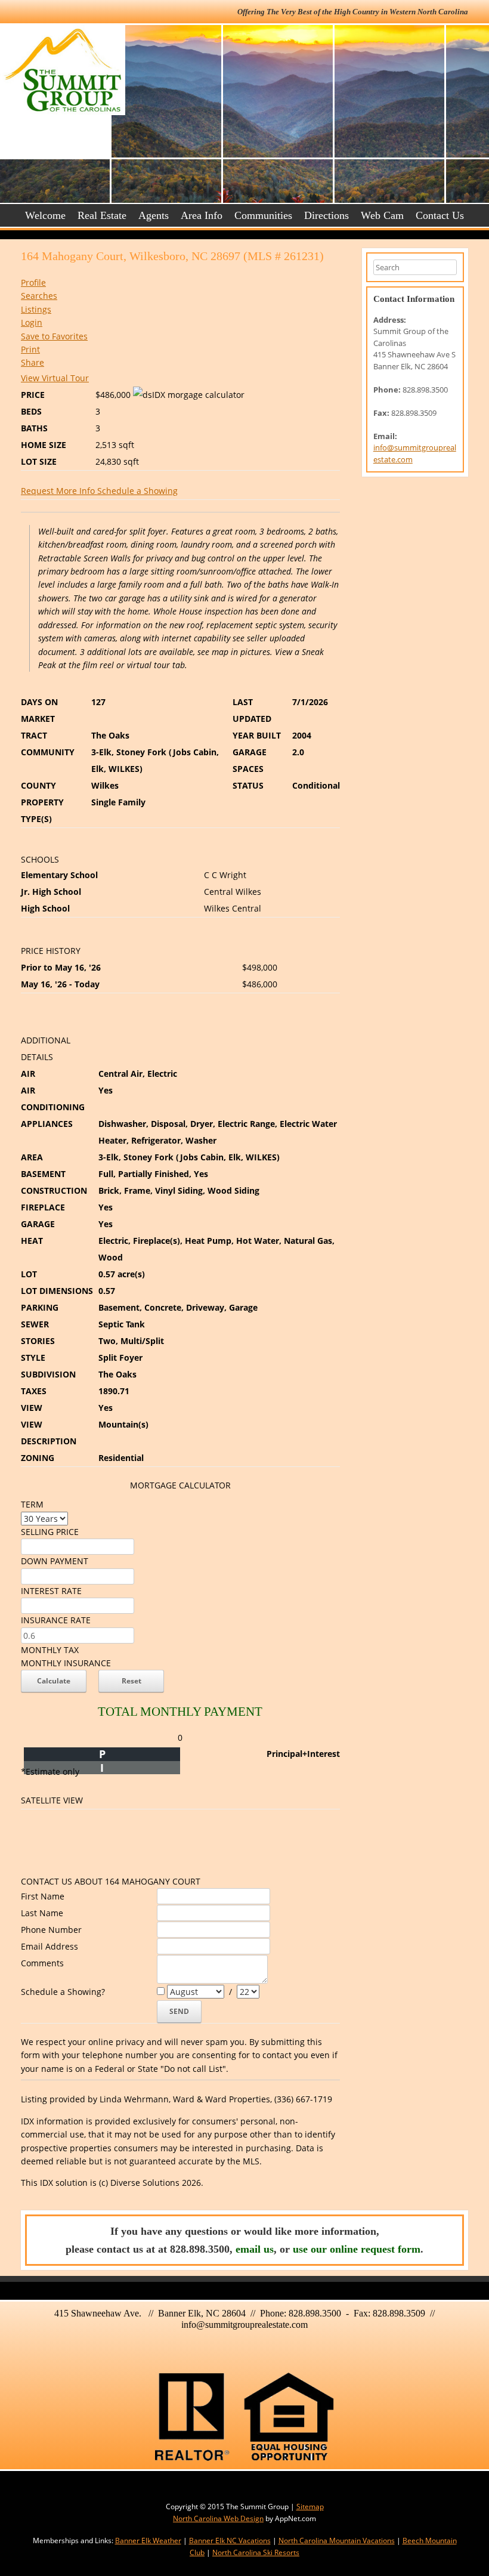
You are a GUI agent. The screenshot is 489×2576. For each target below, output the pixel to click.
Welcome (45, 215)
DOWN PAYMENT (55, 1561)
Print (30, 349)
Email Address (49, 1946)
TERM (32, 1504)
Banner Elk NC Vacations (230, 2541)
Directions (326, 215)
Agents (154, 215)
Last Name (42, 1913)
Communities (263, 215)
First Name (43, 1896)
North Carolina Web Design (218, 2518)
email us (255, 2249)
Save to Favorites (54, 336)
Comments (42, 1963)
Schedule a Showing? (63, 1992)
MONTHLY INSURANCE (66, 1663)
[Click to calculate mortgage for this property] (189, 395)
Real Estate (102, 215)
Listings (36, 309)
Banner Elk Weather (148, 2541)
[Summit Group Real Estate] (55, 70)
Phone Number (51, 1930)
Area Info (202, 215)
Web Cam (382, 215)
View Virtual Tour (55, 378)
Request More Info (59, 491)
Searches (39, 296)
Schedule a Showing (137, 491)
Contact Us (440, 215)
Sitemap (310, 2506)
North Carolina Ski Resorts (256, 2552)
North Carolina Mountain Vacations (337, 2541)
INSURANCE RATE (56, 1620)
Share (33, 362)
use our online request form (357, 2249)
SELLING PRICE (50, 1532)
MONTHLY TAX (50, 1650)
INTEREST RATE (51, 1591)
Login (32, 322)
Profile (33, 282)
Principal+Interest (303, 1754)
